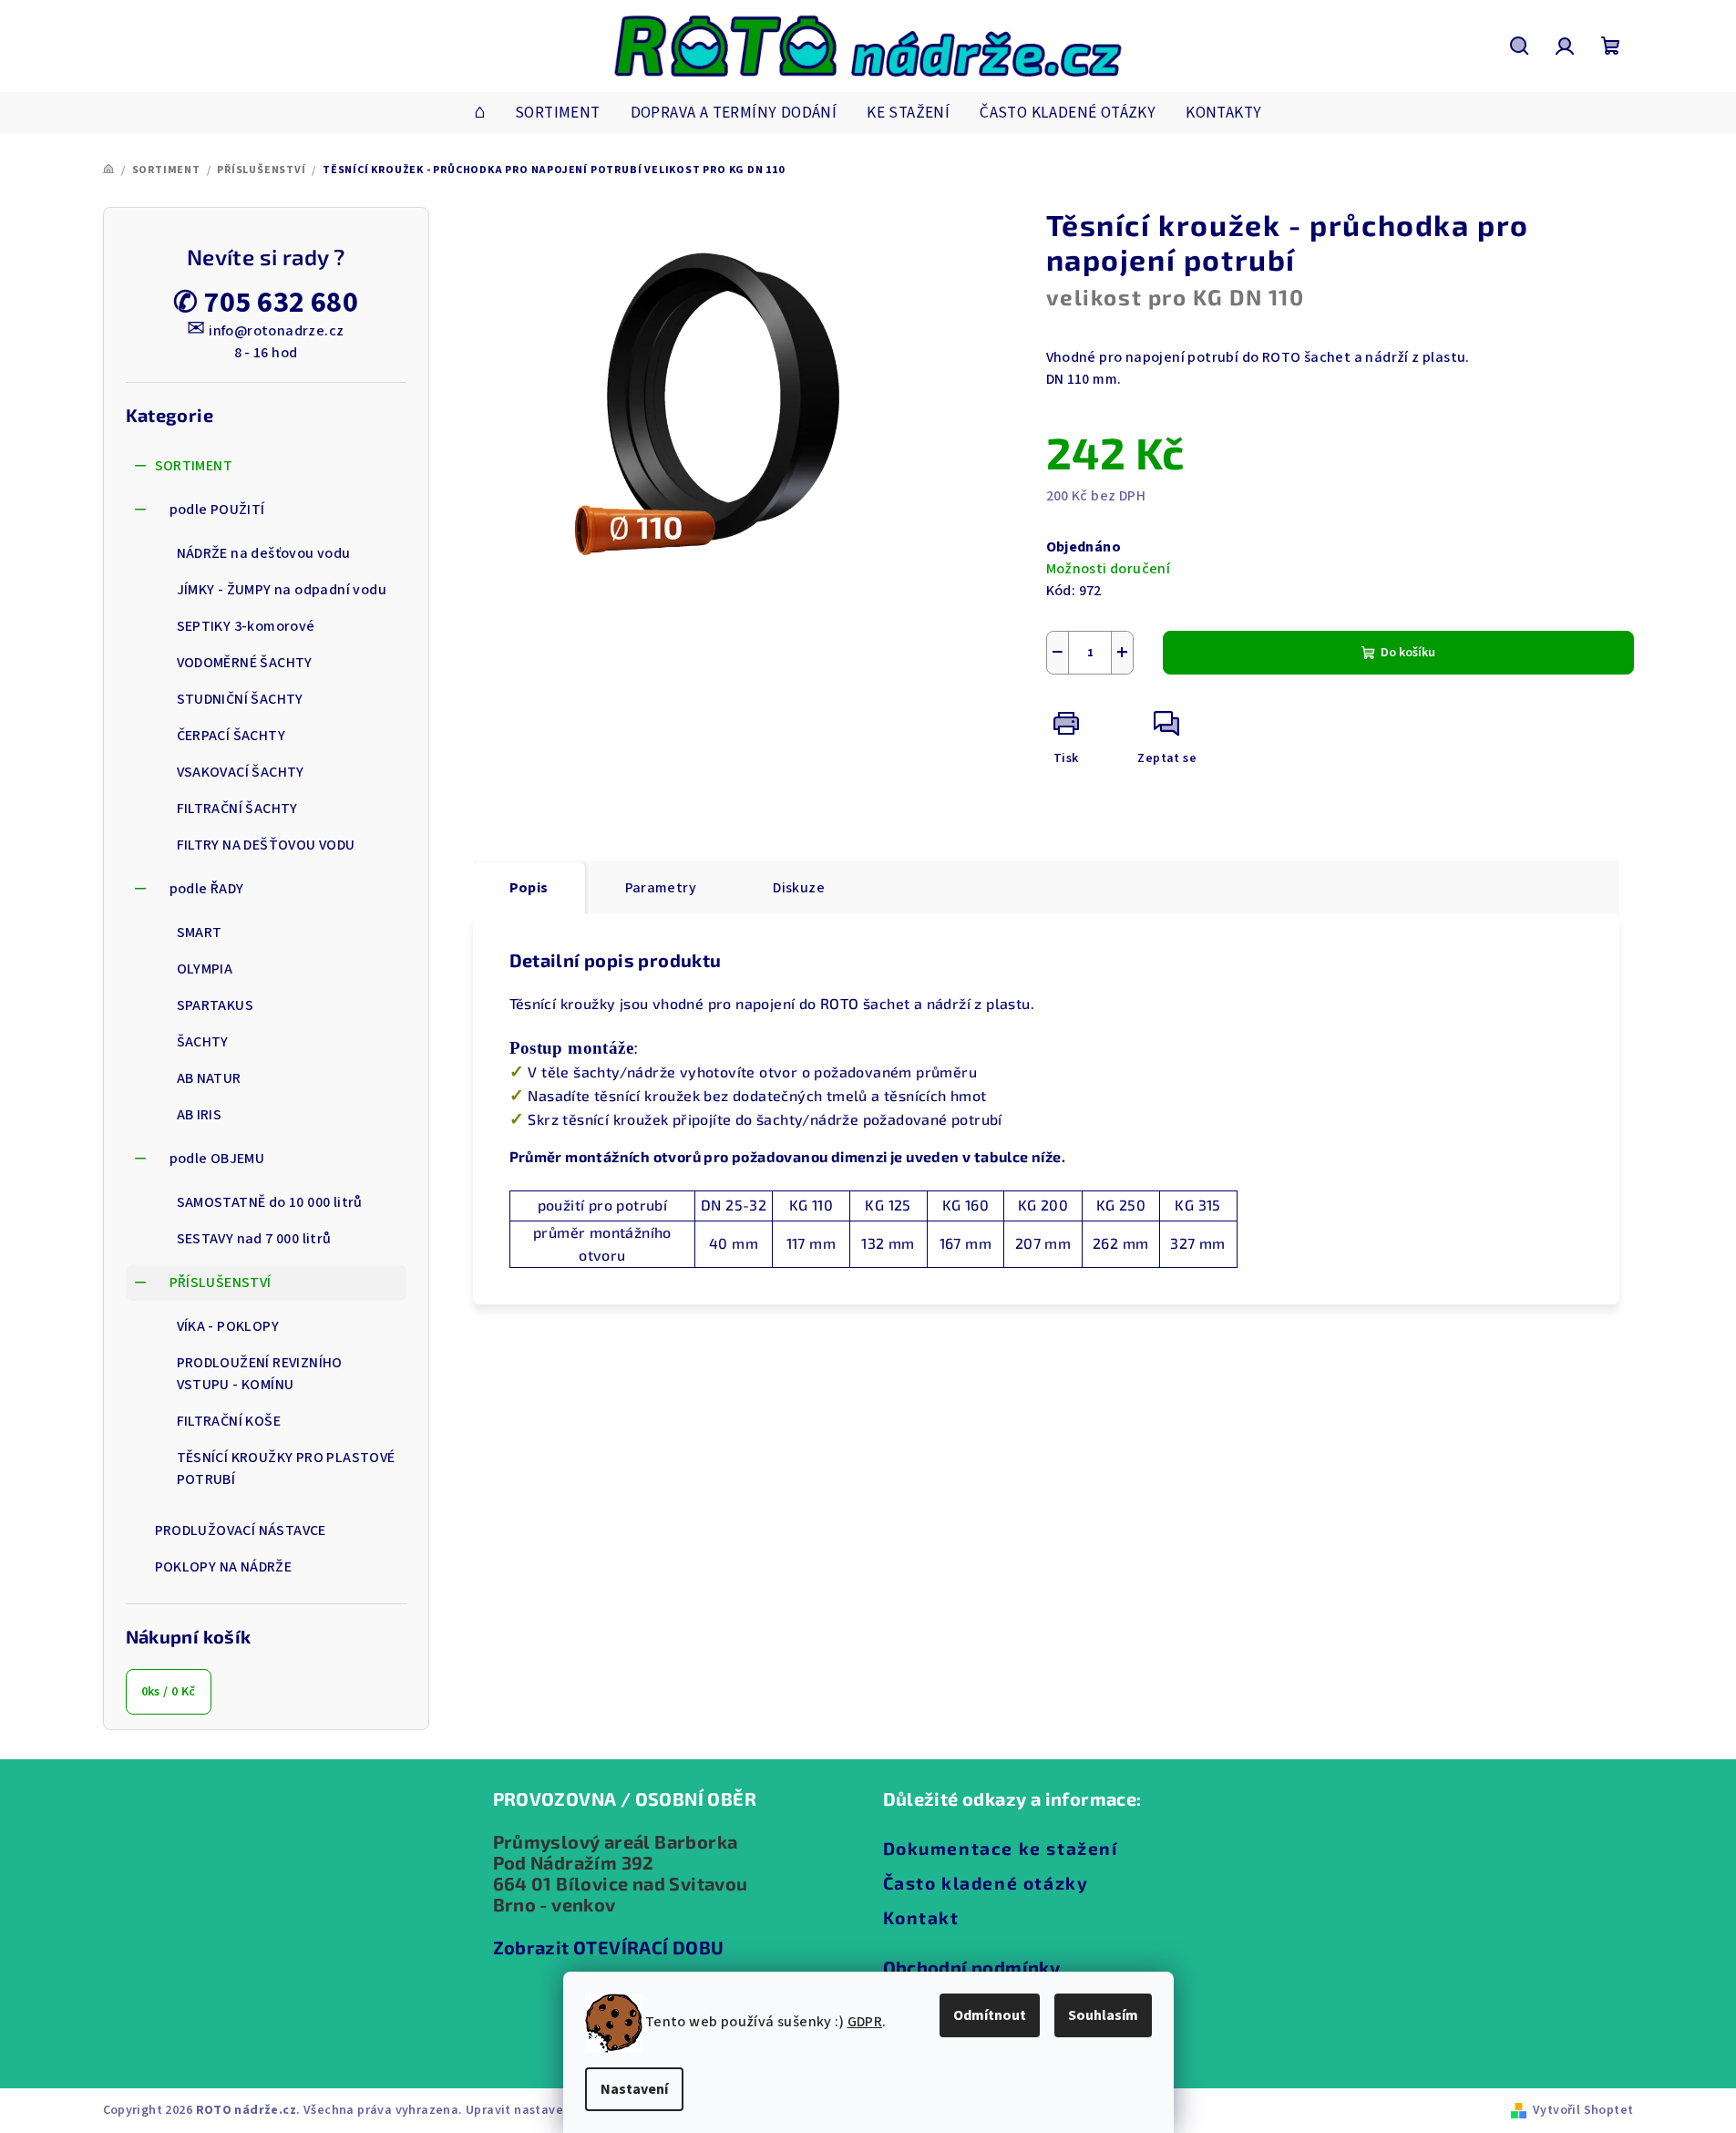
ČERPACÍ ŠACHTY (231, 736)
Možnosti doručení (1109, 569)
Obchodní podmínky (972, 1967)
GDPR (865, 2022)
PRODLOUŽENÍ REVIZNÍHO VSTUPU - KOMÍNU (260, 1374)
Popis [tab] (529, 888)
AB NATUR (209, 1078)
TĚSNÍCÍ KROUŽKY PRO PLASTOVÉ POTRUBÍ (286, 1468)
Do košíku (1408, 653)
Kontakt (921, 1917)
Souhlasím (1103, 2015)
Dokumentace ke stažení (1001, 1848)
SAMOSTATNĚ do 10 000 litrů (270, 1202)
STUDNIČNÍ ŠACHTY (240, 699)
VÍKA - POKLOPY (228, 1326)
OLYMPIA (205, 969)
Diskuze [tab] (799, 888)
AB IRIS (200, 1115)
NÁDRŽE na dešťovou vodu (264, 553)
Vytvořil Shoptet (1583, 2110)
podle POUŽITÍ (217, 510)
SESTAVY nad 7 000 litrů (254, 1239)
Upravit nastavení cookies (545, 2110)
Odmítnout (990, 2015)
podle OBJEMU (217, 1159)
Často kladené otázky (986, 1883)
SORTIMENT (194, 466)
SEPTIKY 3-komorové (246, 626)
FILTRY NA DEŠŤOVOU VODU (266, 845)
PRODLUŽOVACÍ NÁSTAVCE (241, 1530)
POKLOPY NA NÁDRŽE (224, 1567)
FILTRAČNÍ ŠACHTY (237, 809)
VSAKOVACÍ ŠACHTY (241, 772)
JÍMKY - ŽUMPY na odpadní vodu (282, 590)
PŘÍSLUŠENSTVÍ (221, 1283)
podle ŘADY (207, 889)
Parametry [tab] (661, 888)
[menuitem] (480, 113)
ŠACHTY (203, 1042)
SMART (200, 933)
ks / (169, 1692)
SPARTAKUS (216, 1005)
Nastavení (634, 2089)
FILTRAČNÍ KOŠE (229, 1421)
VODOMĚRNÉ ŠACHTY (245, 663)
